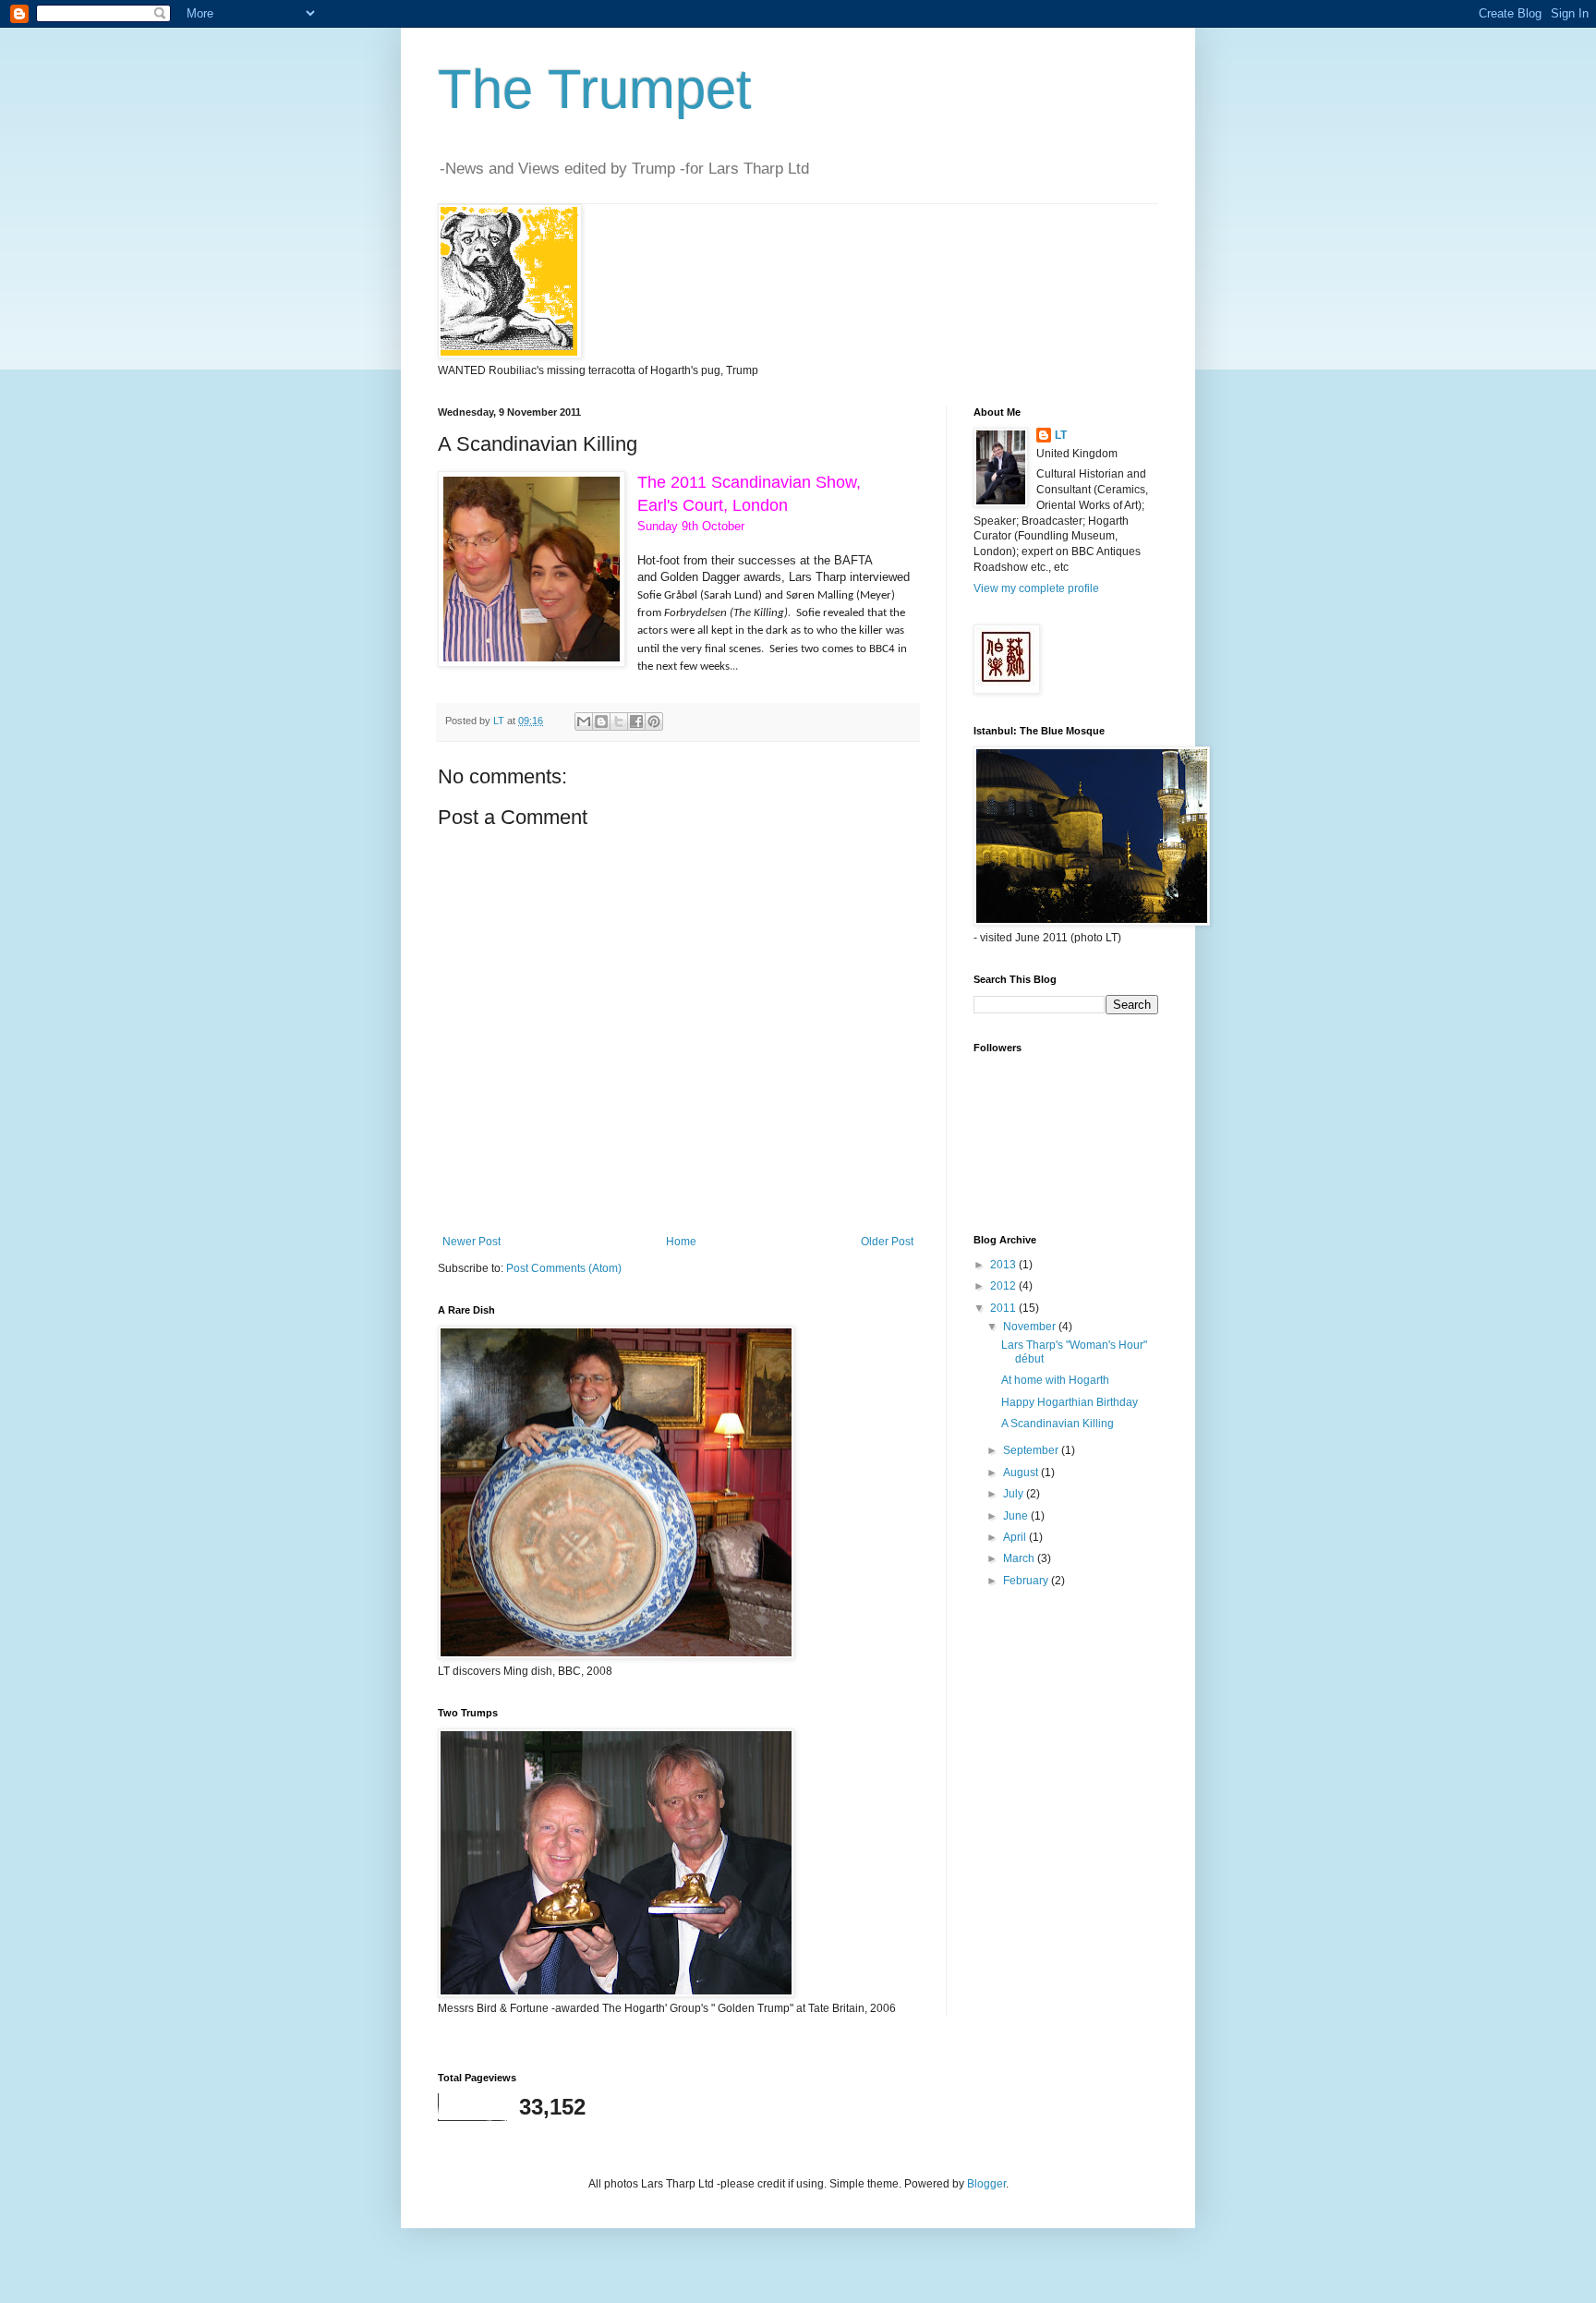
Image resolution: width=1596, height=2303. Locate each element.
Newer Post (472, 1242)
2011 (1004, 1308)
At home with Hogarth (1055, 1380)
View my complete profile (1036, 588)
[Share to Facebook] (636, 721)
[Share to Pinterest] (654, 721)
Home (681, 1242)
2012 (1004, 1286)
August (1022, 1473)
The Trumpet (595, 89)
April (1016, 1537)
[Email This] (584, 721)
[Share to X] (619, 721)
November (1031, 1327)
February (1027, 1581)
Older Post (887, 1242)
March (1020, 1558)
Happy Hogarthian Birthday (1070, 1402)
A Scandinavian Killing (1058, 1424)
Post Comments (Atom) (564, 1268)
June (1017, 1516)
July (1015, 1494)
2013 (1004, 1265)
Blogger (986, 2184)
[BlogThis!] (601, 721)
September (1032, 1450)
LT (1061, 435)
